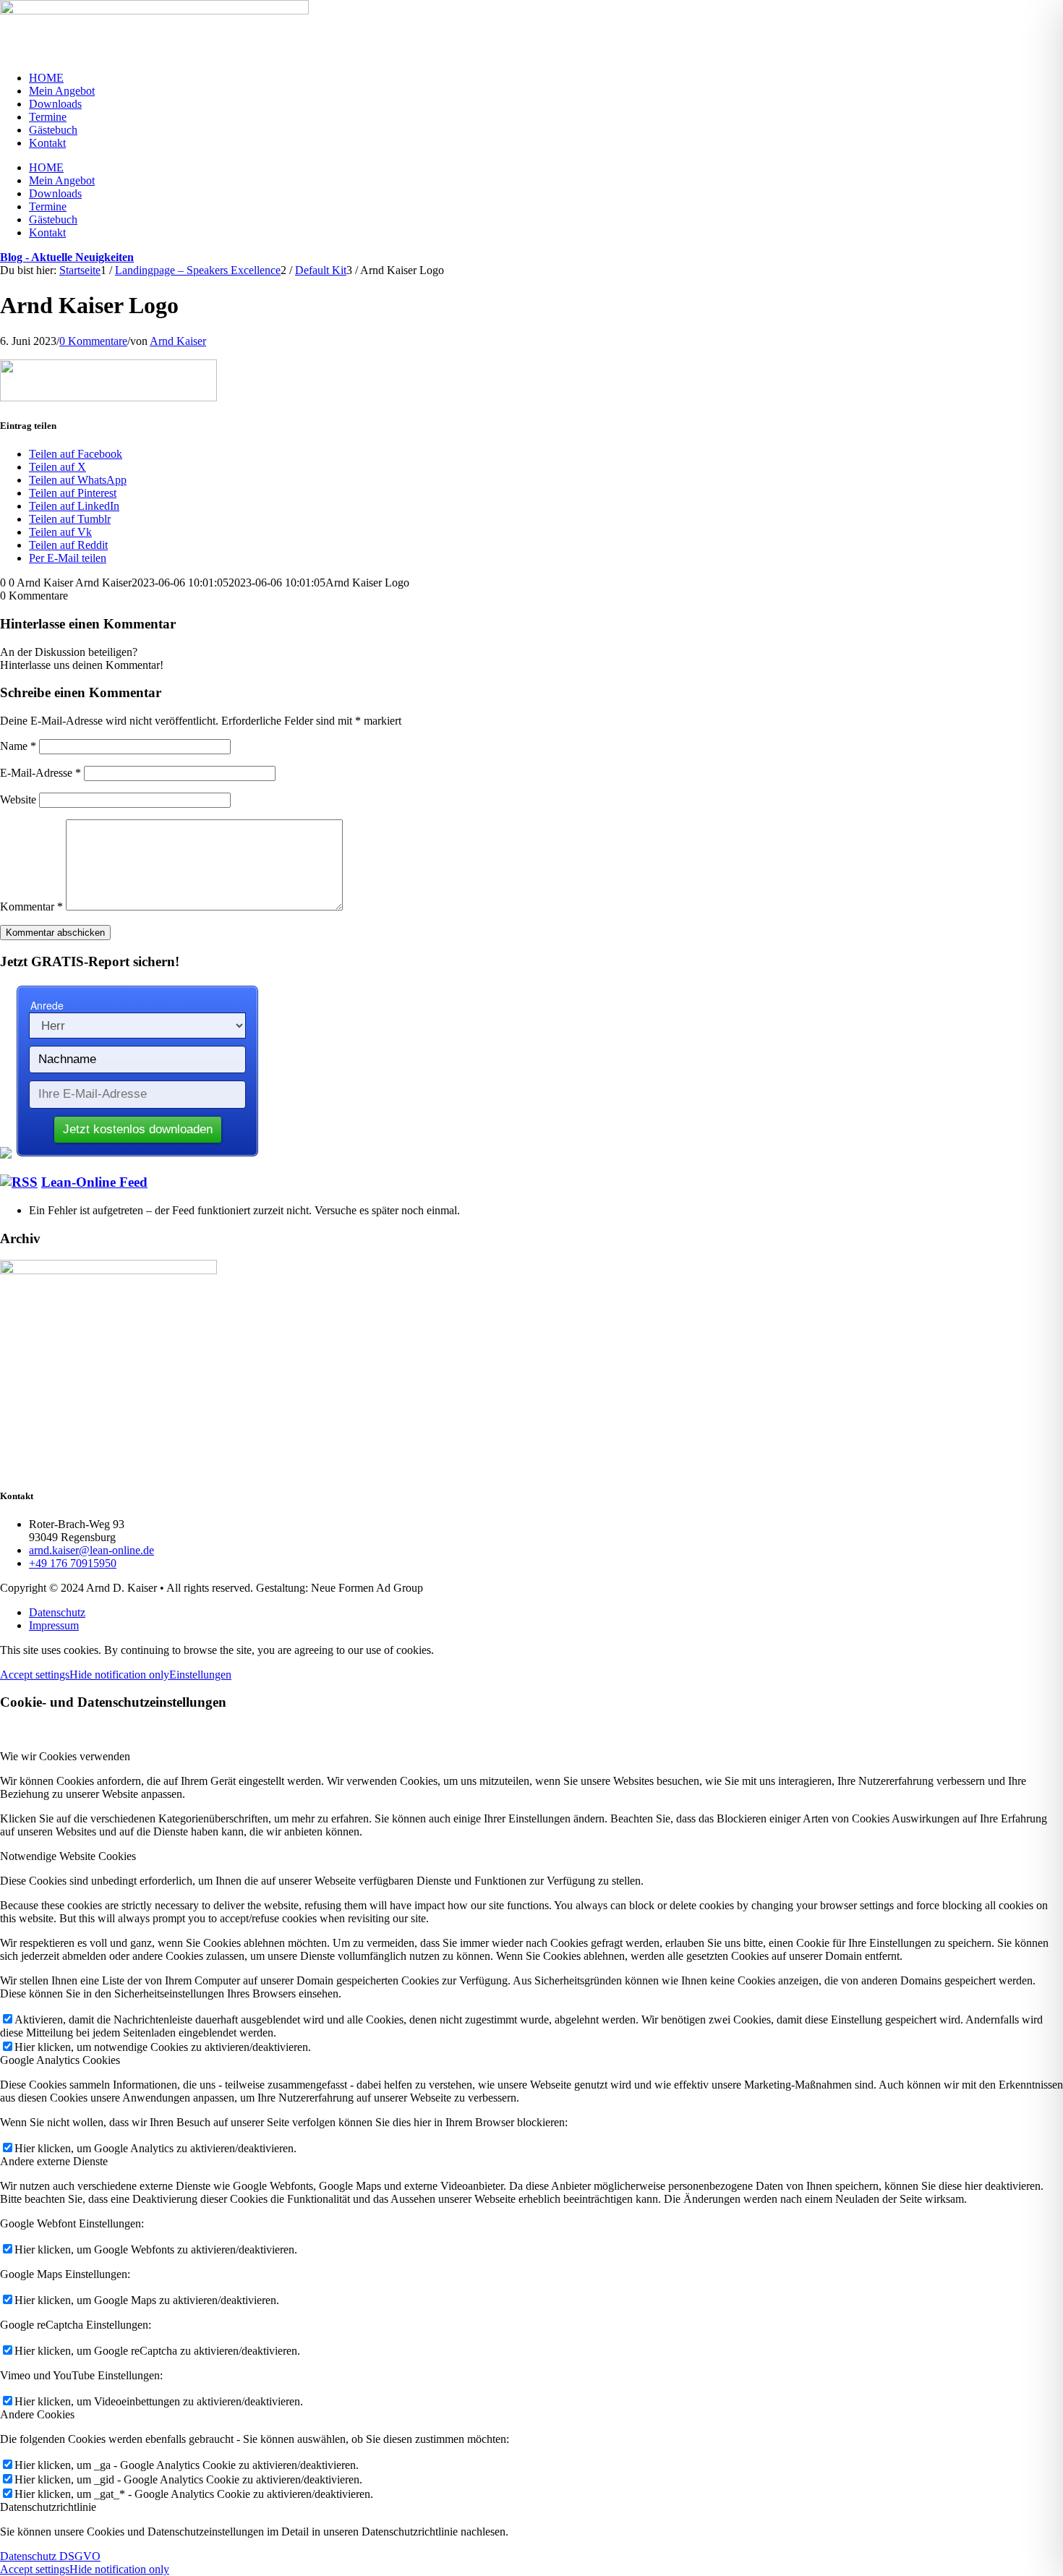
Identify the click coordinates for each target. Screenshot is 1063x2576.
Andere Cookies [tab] (37, 2414)
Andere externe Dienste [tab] (54, 2161)
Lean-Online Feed (94, 1182)
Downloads (55, 104)
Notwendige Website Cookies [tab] (68, 1856)
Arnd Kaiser (178, 341)
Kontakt (47, 143)
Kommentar (31, 907)
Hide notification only (119, 1675)
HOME (46, 78)
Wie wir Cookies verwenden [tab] (65, 1756)
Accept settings (35, 1675)
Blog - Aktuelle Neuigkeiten (67, 257)
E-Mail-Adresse (40, 773)
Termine (48, 117)
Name (18, 746)
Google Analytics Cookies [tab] (60, 2060)
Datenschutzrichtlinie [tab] (48, 2507)
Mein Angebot (62, 91)
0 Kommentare (93, 341)
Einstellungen (200, 1675)
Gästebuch (53, 130)
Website (18, 799)
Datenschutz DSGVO (50, 2556)
